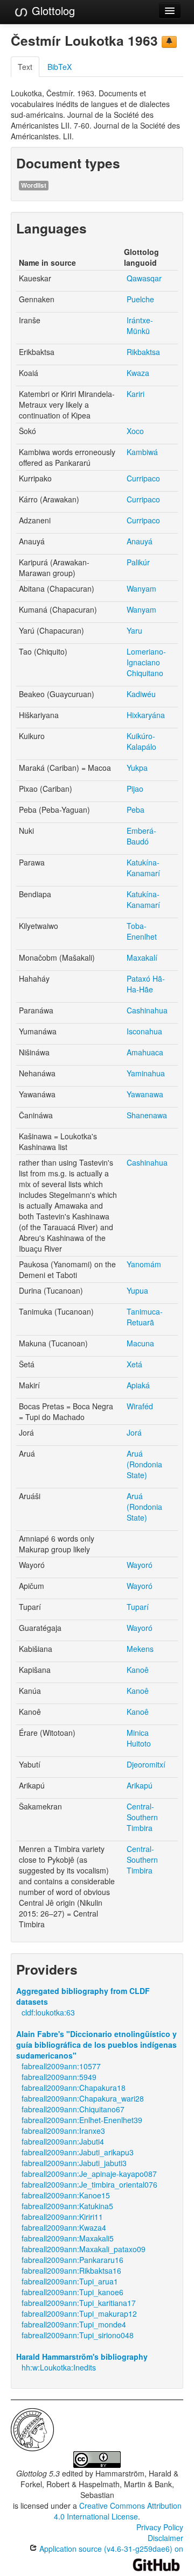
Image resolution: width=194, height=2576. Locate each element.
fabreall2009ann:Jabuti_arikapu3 (78, 2152)
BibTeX (60, 67)
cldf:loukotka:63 (48, 2012)
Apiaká (138, 1385)
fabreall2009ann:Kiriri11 (62, 2217)
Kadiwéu (141, 694)
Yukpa (137, 768)
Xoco (135, 431)
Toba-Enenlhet (142, 931)
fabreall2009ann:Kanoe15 (66, 2195)
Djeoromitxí (146, 1764)
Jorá (134, 1432)
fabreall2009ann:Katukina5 (67, 2206)
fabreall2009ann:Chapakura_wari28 (83, 2098)
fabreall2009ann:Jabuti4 (63, 2141)
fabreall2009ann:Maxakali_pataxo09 (84, 2249)
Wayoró (140, 1565)
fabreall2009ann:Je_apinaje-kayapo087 (89, 2174)
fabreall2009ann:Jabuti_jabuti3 (74, 2163)
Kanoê (138, 1670)
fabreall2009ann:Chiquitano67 (73, 2109)
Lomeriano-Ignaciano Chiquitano (146, 662)
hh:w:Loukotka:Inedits (59, 2367)
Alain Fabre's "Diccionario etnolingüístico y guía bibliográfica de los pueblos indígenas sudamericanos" (96, 2045)
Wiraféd (140, 1406)
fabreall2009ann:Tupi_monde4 (74, 2324)
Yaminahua (146, 1073)
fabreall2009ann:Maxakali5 (68, 2238)
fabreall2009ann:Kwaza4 (64, 2227)
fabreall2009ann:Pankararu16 (72, 2260)
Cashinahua (147, 1010)
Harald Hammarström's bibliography (82, 2357)
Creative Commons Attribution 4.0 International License (118, 2511)
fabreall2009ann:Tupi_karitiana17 (79, 2303)
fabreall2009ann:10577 (61, 2066)
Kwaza (138, 373)
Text (25, 67)
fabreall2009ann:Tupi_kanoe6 (72, 2292)
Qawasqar (144, 278)
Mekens (140, 1649)
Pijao (135, 789)
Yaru (134, 630)
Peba (136, 810)
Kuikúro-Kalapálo (141, 741)
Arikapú (140, 1785)
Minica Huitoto (139, 1738)
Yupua (137, 1290)
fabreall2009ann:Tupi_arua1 (70, 2281)
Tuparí (138, 1607)
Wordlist (34, 185)
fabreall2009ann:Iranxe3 (63, 2131)
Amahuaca (145, 1052)
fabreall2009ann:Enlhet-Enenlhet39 (82, 2120)
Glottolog (52, 10)
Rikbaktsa (143, 352)
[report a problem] (169, 42)
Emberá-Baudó (141, 836)
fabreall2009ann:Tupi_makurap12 (79, 2314)
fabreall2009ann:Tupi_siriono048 (78, 2335)
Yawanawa (145, 1094)
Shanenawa (147, 1115)
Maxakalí (142, 957)
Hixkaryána (146, 715)
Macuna (140, 1343)
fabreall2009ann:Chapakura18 (74, 2088)
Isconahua (144, 1031)
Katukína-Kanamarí (143, 868)
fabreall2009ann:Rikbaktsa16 (71, 2270)
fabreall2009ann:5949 (59, 2077)
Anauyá (140, 541)
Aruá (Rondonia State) (144, 1464)
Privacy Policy (160, 2527)
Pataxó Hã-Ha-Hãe (146, 984)
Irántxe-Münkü (140, 325)
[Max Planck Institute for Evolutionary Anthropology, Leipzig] (32, 2429)
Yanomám (144, 1264)
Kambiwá (142, 452)
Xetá (134, 1364)
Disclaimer (165, 2538)
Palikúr (138, 562)
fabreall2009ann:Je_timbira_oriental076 (89, 2184)
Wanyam (141, 588)
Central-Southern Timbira (142, 1817)
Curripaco (143, 478)
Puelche (140, 299)
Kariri (136, 394)
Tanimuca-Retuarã (145, 1317)
